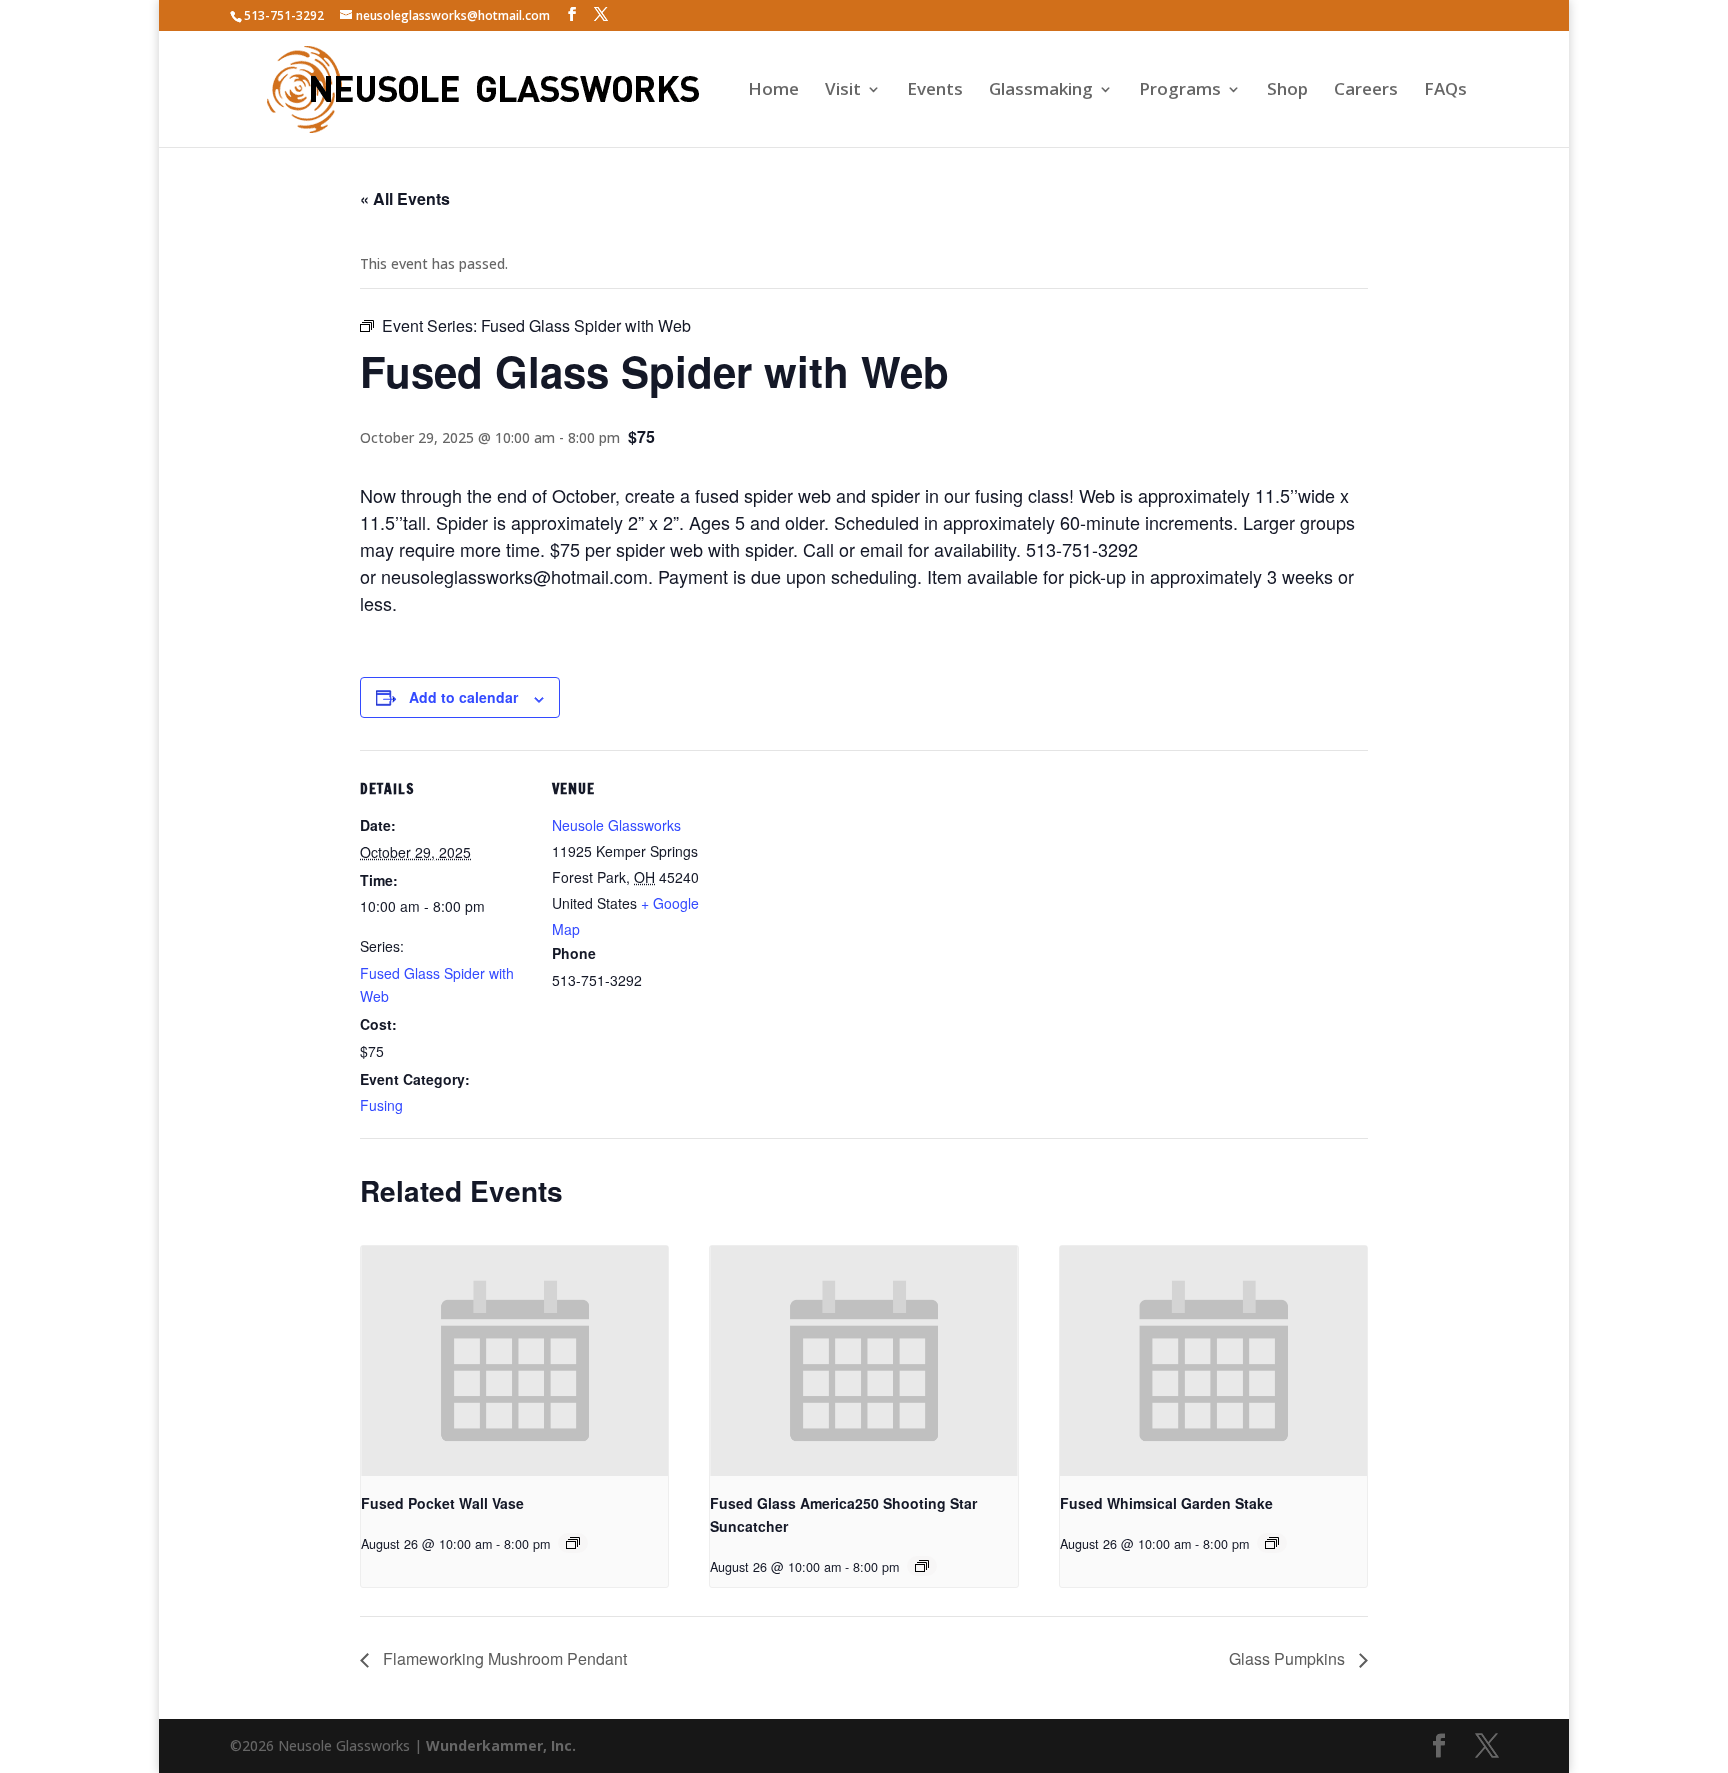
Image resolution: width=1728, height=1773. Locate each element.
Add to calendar (463, 697)
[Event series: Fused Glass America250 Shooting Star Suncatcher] (922, 1566)
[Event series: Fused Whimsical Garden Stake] (1272, 1543)
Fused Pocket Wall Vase (442, 1503)
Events (935, 91)
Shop (1287, 91)
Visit (843, 91)
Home (773, 91)
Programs (1180, 91)
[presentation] (514, 1361)
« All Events (405, 198)
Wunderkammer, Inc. (501, 1745)
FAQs (1445, 91)
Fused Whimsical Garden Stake (1166, 1503)
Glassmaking (1041, 91)
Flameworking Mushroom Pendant (503, 1658)
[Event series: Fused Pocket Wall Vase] (573, 1543)
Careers (1366, 91)
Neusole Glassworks (616, 825)
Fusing (381, 1105)
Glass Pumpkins (1289, 1658)
